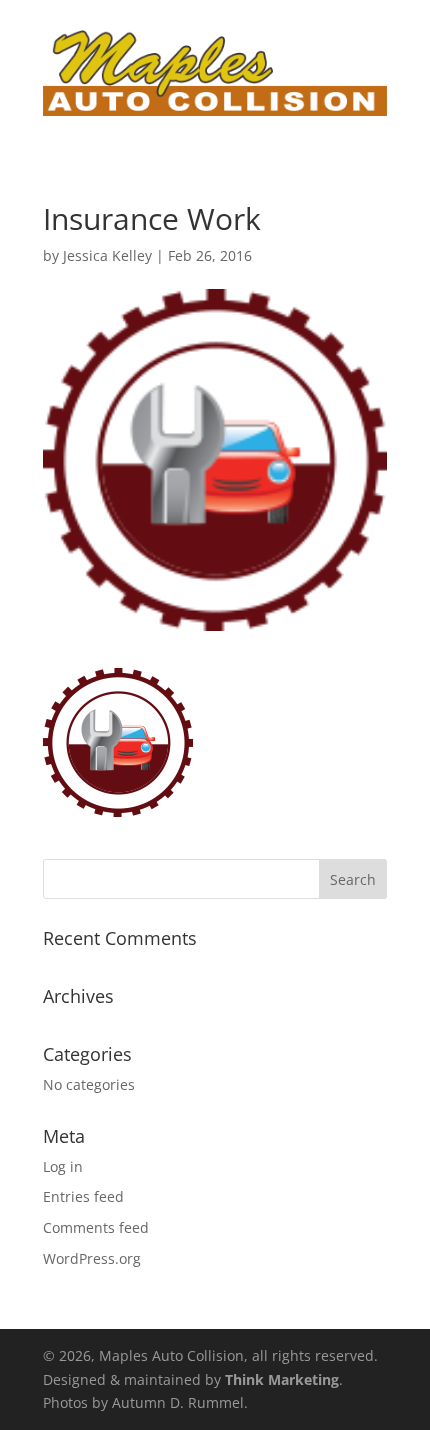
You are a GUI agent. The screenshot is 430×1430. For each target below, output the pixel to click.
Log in (63, 1166)
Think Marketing (282, 1379)
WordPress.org (92, 1258)
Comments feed (96, 1227)
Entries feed (83, 1196)
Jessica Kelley (107, 255)
